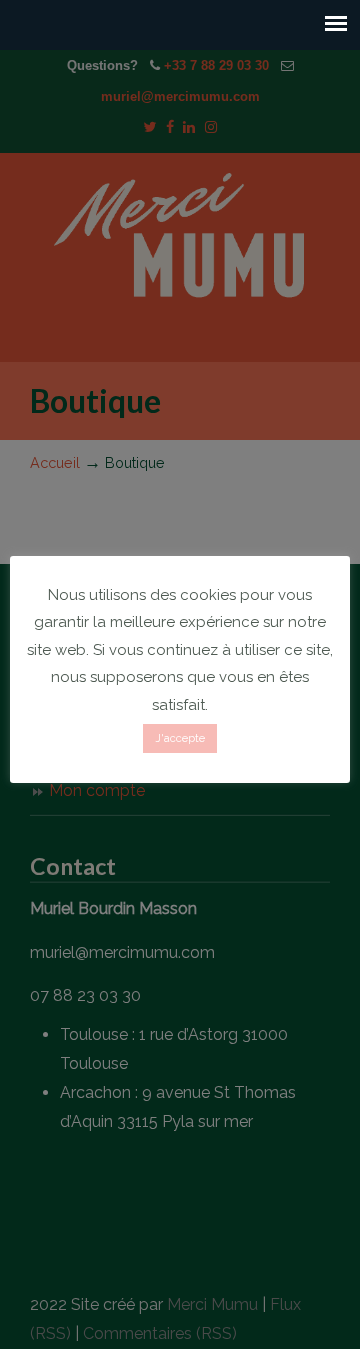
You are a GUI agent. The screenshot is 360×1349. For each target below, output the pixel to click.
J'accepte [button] (180, 738)
